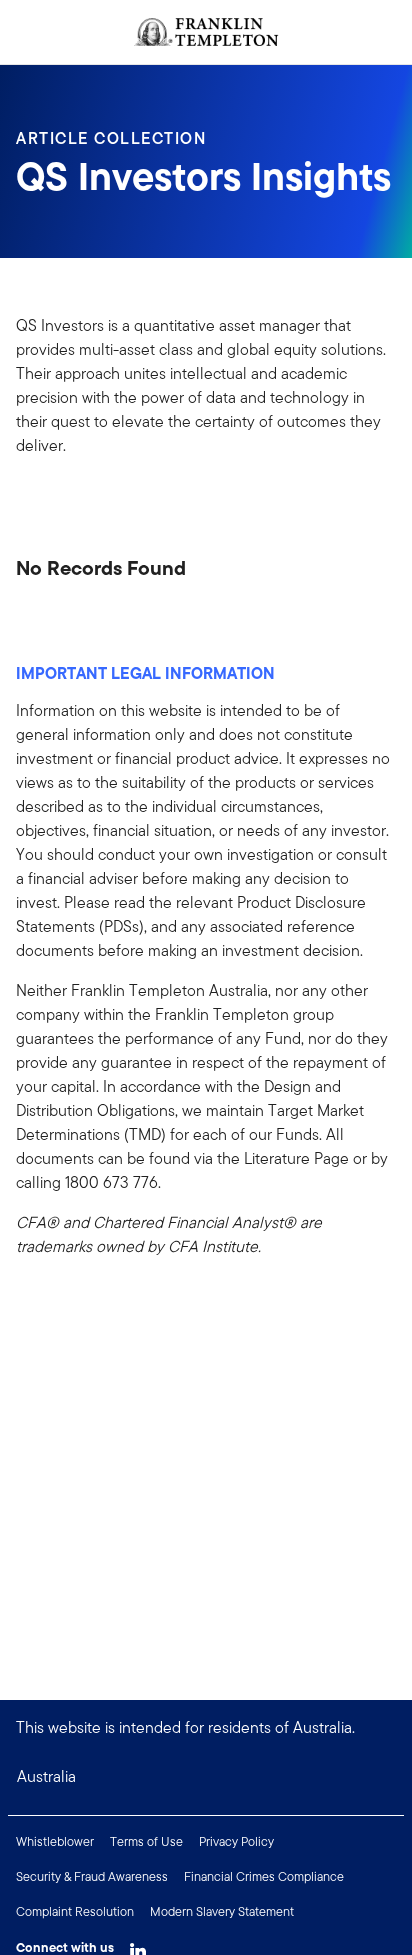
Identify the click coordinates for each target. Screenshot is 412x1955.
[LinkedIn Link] (138, 1946)
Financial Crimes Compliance (264, 1876)
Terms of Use (146, 1841)
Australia (46, 1776)
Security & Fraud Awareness (92, 1876)
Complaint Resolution (75, 1911)
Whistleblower (55, 1841)
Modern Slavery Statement (222, 1911)
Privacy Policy (236, 1841)
